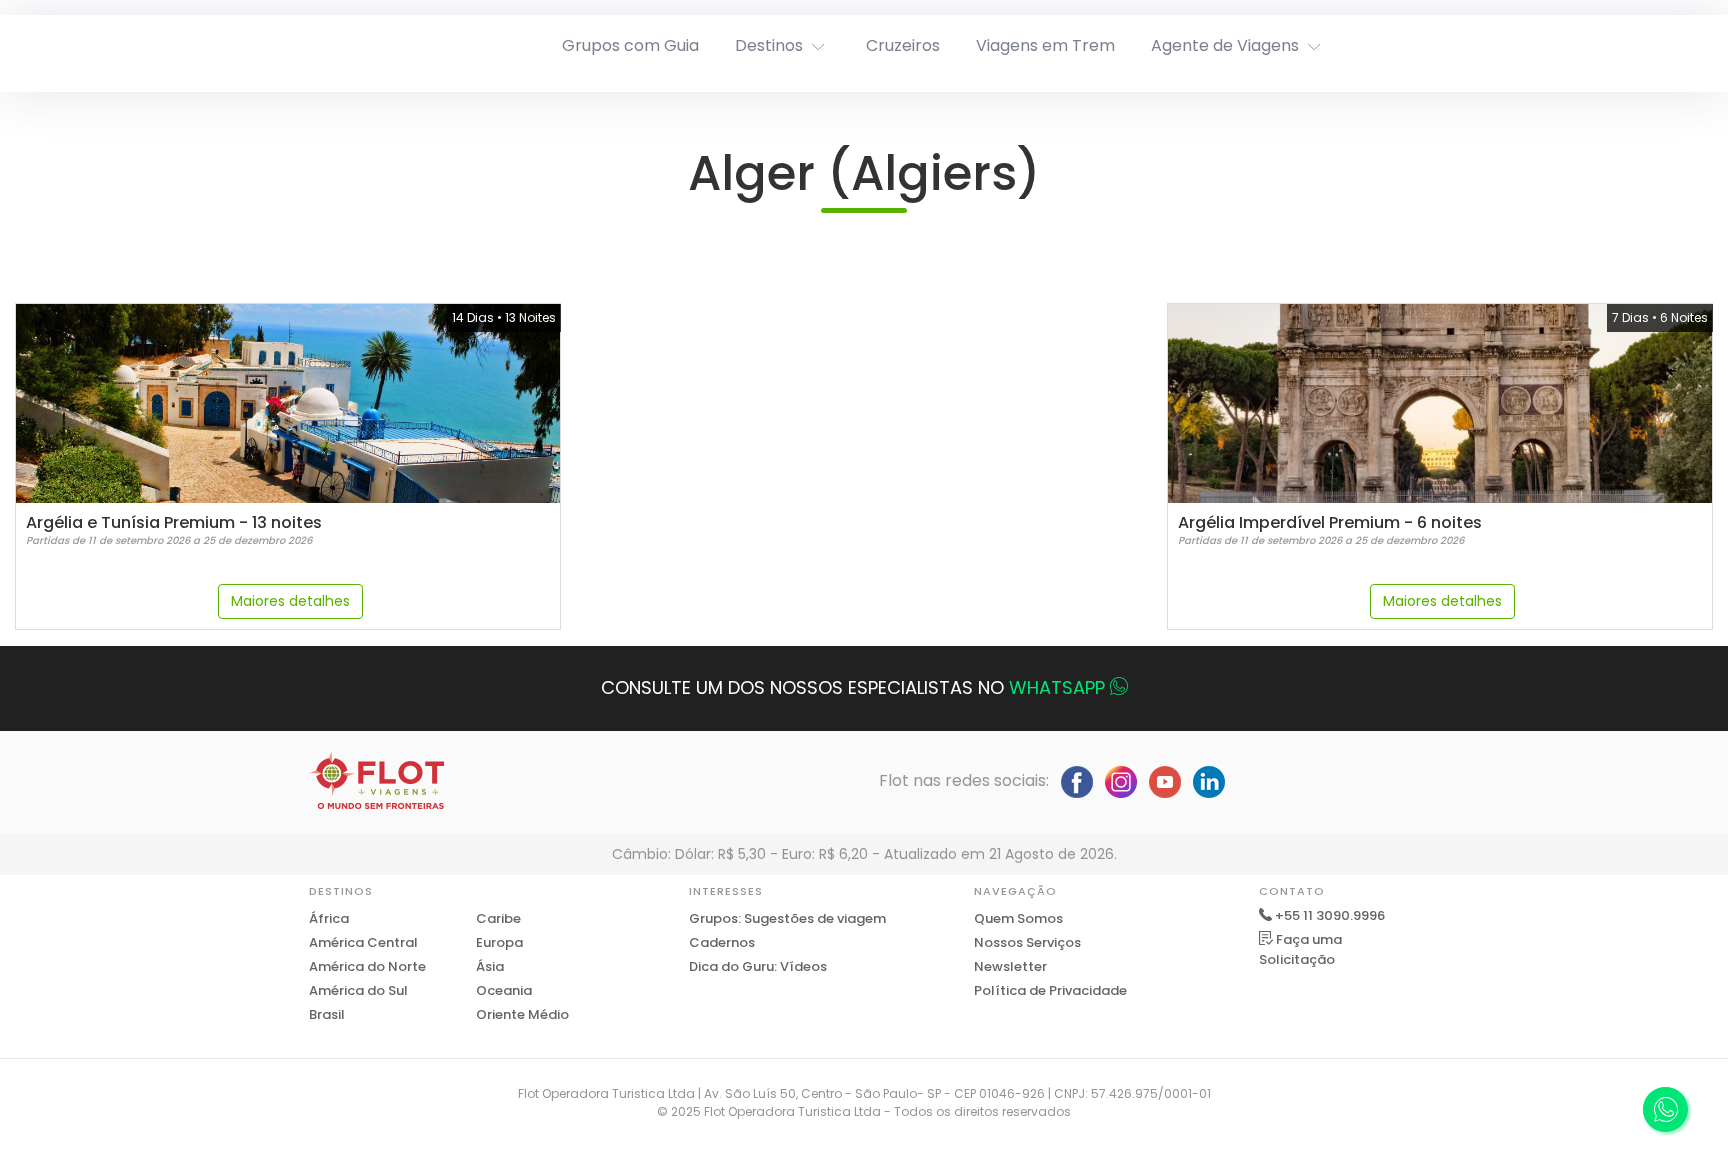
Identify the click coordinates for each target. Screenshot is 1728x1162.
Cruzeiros (903, 45)
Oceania (504, 990)
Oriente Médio (522, 1014)
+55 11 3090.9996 (1330, 915)
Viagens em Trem (1045, 45)
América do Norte (367, 966)
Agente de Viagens (1225, 45)
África (329, 918)
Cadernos (722, 942)
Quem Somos (1018, 918)
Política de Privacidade (1050, 990)
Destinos (769, 45)
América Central (363, 942)
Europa (499, 942)
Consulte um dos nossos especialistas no (853, 687)
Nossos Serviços (1027, 942)
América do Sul (358, 990)
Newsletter (1010, 966)
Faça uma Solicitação (1300, 949)
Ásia (490, 966)
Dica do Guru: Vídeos (758, 966)
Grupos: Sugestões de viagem (787, 918)
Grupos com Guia (630, 45)
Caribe (498, 918)
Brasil (327, 1014)
